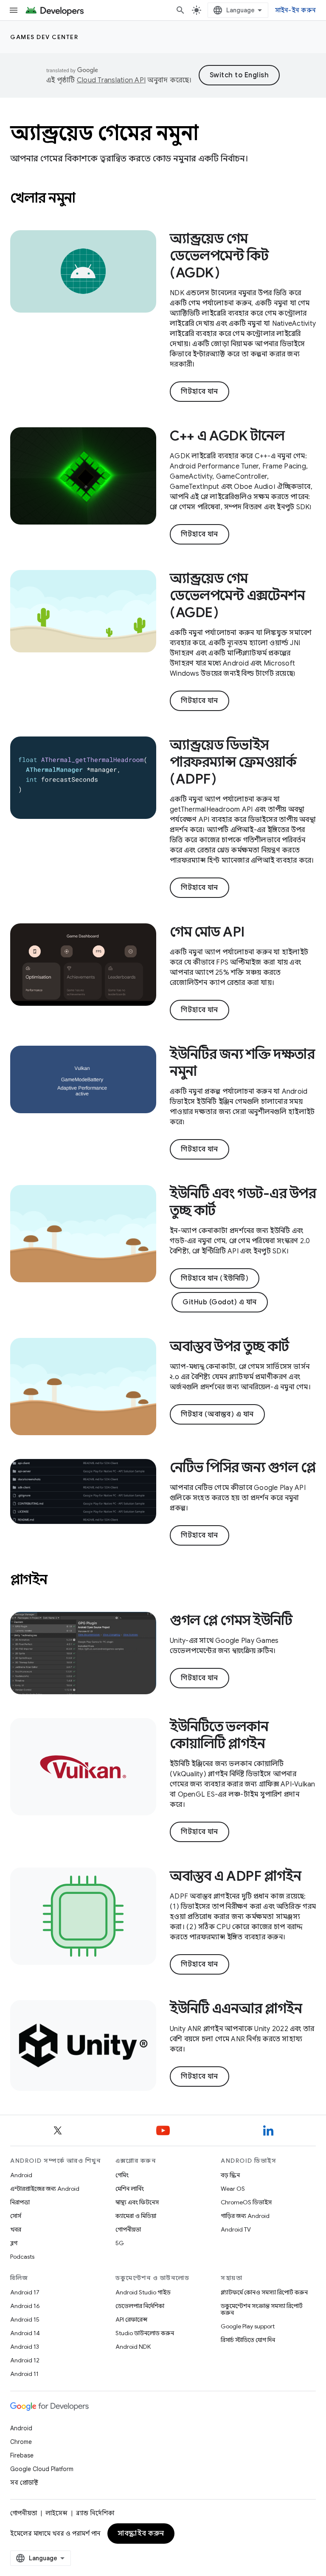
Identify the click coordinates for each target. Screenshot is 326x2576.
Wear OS (233, 2189)
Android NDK (133, 2347)
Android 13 (25, 2347)
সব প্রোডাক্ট (24, 2483)
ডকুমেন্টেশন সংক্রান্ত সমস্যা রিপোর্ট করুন (262, 2309)
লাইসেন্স (56, 2513)
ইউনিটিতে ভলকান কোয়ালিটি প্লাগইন (219, 1735)
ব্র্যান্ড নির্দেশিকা (95, 2513)
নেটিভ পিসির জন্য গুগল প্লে (243, 1467)
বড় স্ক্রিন (230, 2175)
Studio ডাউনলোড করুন (145, 2333)
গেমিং (122, 2175)
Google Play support (248, 2326)
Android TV (236, 2229)
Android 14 (25, 2333)
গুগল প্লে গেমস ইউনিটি (231, 1620)
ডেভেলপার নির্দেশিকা (140, 2306)
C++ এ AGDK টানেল (227, 436)
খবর (16, 2229)
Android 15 (25, 2319)
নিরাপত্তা (20, 2202)
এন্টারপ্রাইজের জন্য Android (45, 2189)
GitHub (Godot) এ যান (220, 1302)
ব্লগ (14, 2243)
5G (120, 2243)
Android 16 (25, 2306)
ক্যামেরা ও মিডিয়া (136, 2216)
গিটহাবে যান (200, 392)
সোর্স (16, 2216)
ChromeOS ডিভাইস (246, 2202)
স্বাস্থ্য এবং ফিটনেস (137, 2202)
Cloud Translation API (111, 80)
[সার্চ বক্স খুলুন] (180, 10)
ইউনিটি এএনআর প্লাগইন (236, 2009)
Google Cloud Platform (42, 2469)
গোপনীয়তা (128, 2229)
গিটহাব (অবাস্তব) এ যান (217, 1414)
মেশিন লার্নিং (130, 2189)
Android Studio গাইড (143, 2292)
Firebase (22, 2455)
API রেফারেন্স (131, 2319)
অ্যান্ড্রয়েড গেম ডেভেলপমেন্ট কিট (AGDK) (219, 256)
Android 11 (24, 2374)
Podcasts (22, 2257)
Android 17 (25, 2292)
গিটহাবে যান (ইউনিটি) (215, 1278)
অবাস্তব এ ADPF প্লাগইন (235, 1876)
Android (21, 2175)
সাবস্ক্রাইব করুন (141, 2534)
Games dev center (44, 37)
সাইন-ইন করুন (296, 10)
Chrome (21, 2442)
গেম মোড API (207, 932)
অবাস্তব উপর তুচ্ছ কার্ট (229, 1346)
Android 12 (25, 2360)
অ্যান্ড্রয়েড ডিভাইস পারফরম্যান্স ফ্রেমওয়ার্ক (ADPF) (233, 762)
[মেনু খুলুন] (14, 10)
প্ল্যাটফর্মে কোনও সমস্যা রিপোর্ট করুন (264, 2292)
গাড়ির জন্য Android (245, 2216)
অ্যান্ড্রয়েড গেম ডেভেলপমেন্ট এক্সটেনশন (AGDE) (237, 595)
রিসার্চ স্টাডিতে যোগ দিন (248, 2340)
